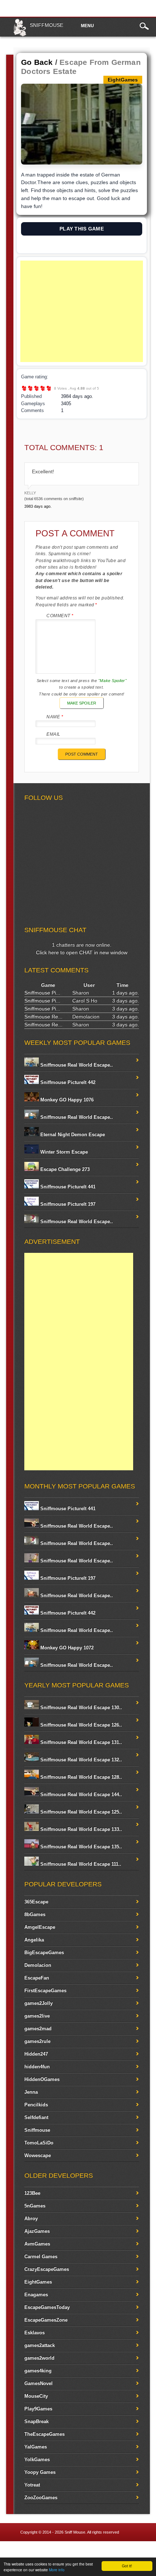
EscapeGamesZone (46, 2320)
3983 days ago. (38, 506)
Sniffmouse (46, 25)
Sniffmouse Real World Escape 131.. (80, 1742)
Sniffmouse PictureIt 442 (67, 1082)
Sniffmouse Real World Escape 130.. (80, 1707)
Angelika (34, 1940)
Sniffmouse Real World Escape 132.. (80, 1760)
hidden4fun (37, 2067)
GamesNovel (38, 2383)
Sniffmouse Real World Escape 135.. (80, 1847)
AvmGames (37, 2244)
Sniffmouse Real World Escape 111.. (80, 1864)
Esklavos (34, 2333)
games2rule (37, 2041)
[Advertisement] (82, 311)
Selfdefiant (36, 2117)
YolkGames (37, 2459)
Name (55, 717)
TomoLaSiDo (39, 2143)
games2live (37, 2016)
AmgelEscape (40, 1927)
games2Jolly (38, 2003)
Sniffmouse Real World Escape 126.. (80, 1725)
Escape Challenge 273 (64, 1169)
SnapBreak (36, 2421)
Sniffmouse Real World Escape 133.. (80, 1829)
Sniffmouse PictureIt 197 (67, 1204)
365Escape (36, 1902)
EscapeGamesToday (47, 2307)
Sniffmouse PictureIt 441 (67, 1187)
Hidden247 (36, 2054)
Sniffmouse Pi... (42, 993)
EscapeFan (37, 1978)
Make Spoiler (82, 703)
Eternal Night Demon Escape (72, 1135)
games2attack (40, 2345)
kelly (30, 493)
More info (57, 2570)
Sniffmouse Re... (43, 1017)
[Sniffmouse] (20, 35)
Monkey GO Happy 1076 (66, 1100)
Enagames (36, 2295)
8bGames (35, 1914)
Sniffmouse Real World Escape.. (76, 1065)
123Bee (32, 2193)
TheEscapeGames (44, 2434)
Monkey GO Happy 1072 (66, 1648)
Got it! (127, 2566)
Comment (60, 616)
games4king (38, 2371)
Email (54, 734)
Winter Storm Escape (63, 1152)
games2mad (38, 2029)
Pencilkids (36, 2105)
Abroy (31, 2218)
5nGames (35, 2206)
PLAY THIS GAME (82, 229)
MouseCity (36, 2396)
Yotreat (32, 2485)
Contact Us (140, 2550)
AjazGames (37, 2231)
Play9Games (38, 2409)
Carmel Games (41, 2257)
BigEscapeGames (44, 1952)
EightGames (38, 2282)
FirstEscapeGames (45, 1991)
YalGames (36, 2447)
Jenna (31, 2092)
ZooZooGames (41, 2498)
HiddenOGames (42, 2079)
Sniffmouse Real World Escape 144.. (80, 1794)
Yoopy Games (40, 2472)
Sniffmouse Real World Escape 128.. (80, 1777)
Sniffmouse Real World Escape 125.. (80, 1812)
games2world (39, 2358)
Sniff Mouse (75, 2532)
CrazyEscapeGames (47, 2269)
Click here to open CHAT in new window (82, 952)
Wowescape (38, 2155)
